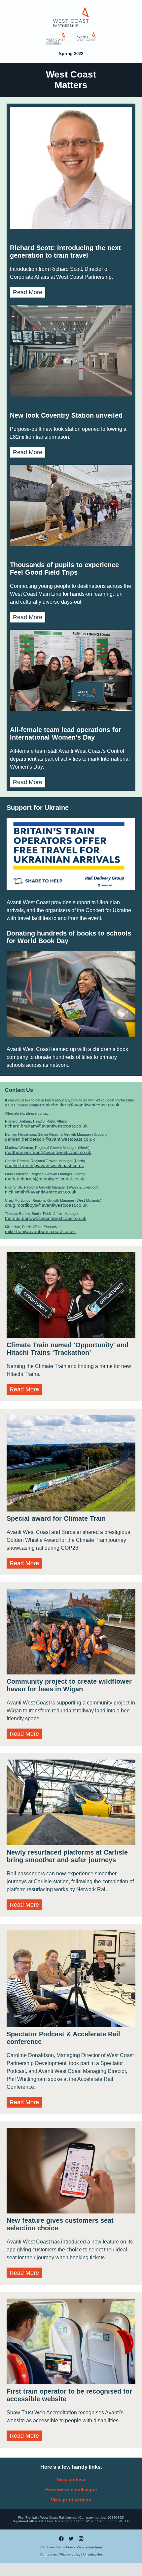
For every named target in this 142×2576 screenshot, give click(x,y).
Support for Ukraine (38, 808)
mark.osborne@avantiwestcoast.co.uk (45, 1179)
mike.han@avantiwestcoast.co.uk (40, 1231)
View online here (89, 2547)
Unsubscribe (93, 2554)
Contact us (49, 2554)
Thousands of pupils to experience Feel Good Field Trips (64, 569)
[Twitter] (71, 2540)
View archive (71, 2479)
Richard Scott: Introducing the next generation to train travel (65, 252)
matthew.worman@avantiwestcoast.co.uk (48, 1152)
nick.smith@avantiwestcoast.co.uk (41, 1192)
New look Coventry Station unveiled (66, 415)
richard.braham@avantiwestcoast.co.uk (46, 1126)
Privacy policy (70, 2554)
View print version (71, 2500)
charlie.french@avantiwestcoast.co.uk (44, 1165)
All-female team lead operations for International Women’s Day (66, 733)
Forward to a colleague (71, 2490)
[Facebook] (61, 2540)
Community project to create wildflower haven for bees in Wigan (69, 1685)
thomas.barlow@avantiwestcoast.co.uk (46, 1218)
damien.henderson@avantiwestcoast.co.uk (50, 1139)
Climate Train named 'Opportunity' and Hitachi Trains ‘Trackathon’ (68, 1349)
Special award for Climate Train (56, 1518)
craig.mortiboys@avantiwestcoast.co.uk (46, 1205)
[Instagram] (81, 2540)
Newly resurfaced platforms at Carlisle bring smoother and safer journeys (67, 1856)
